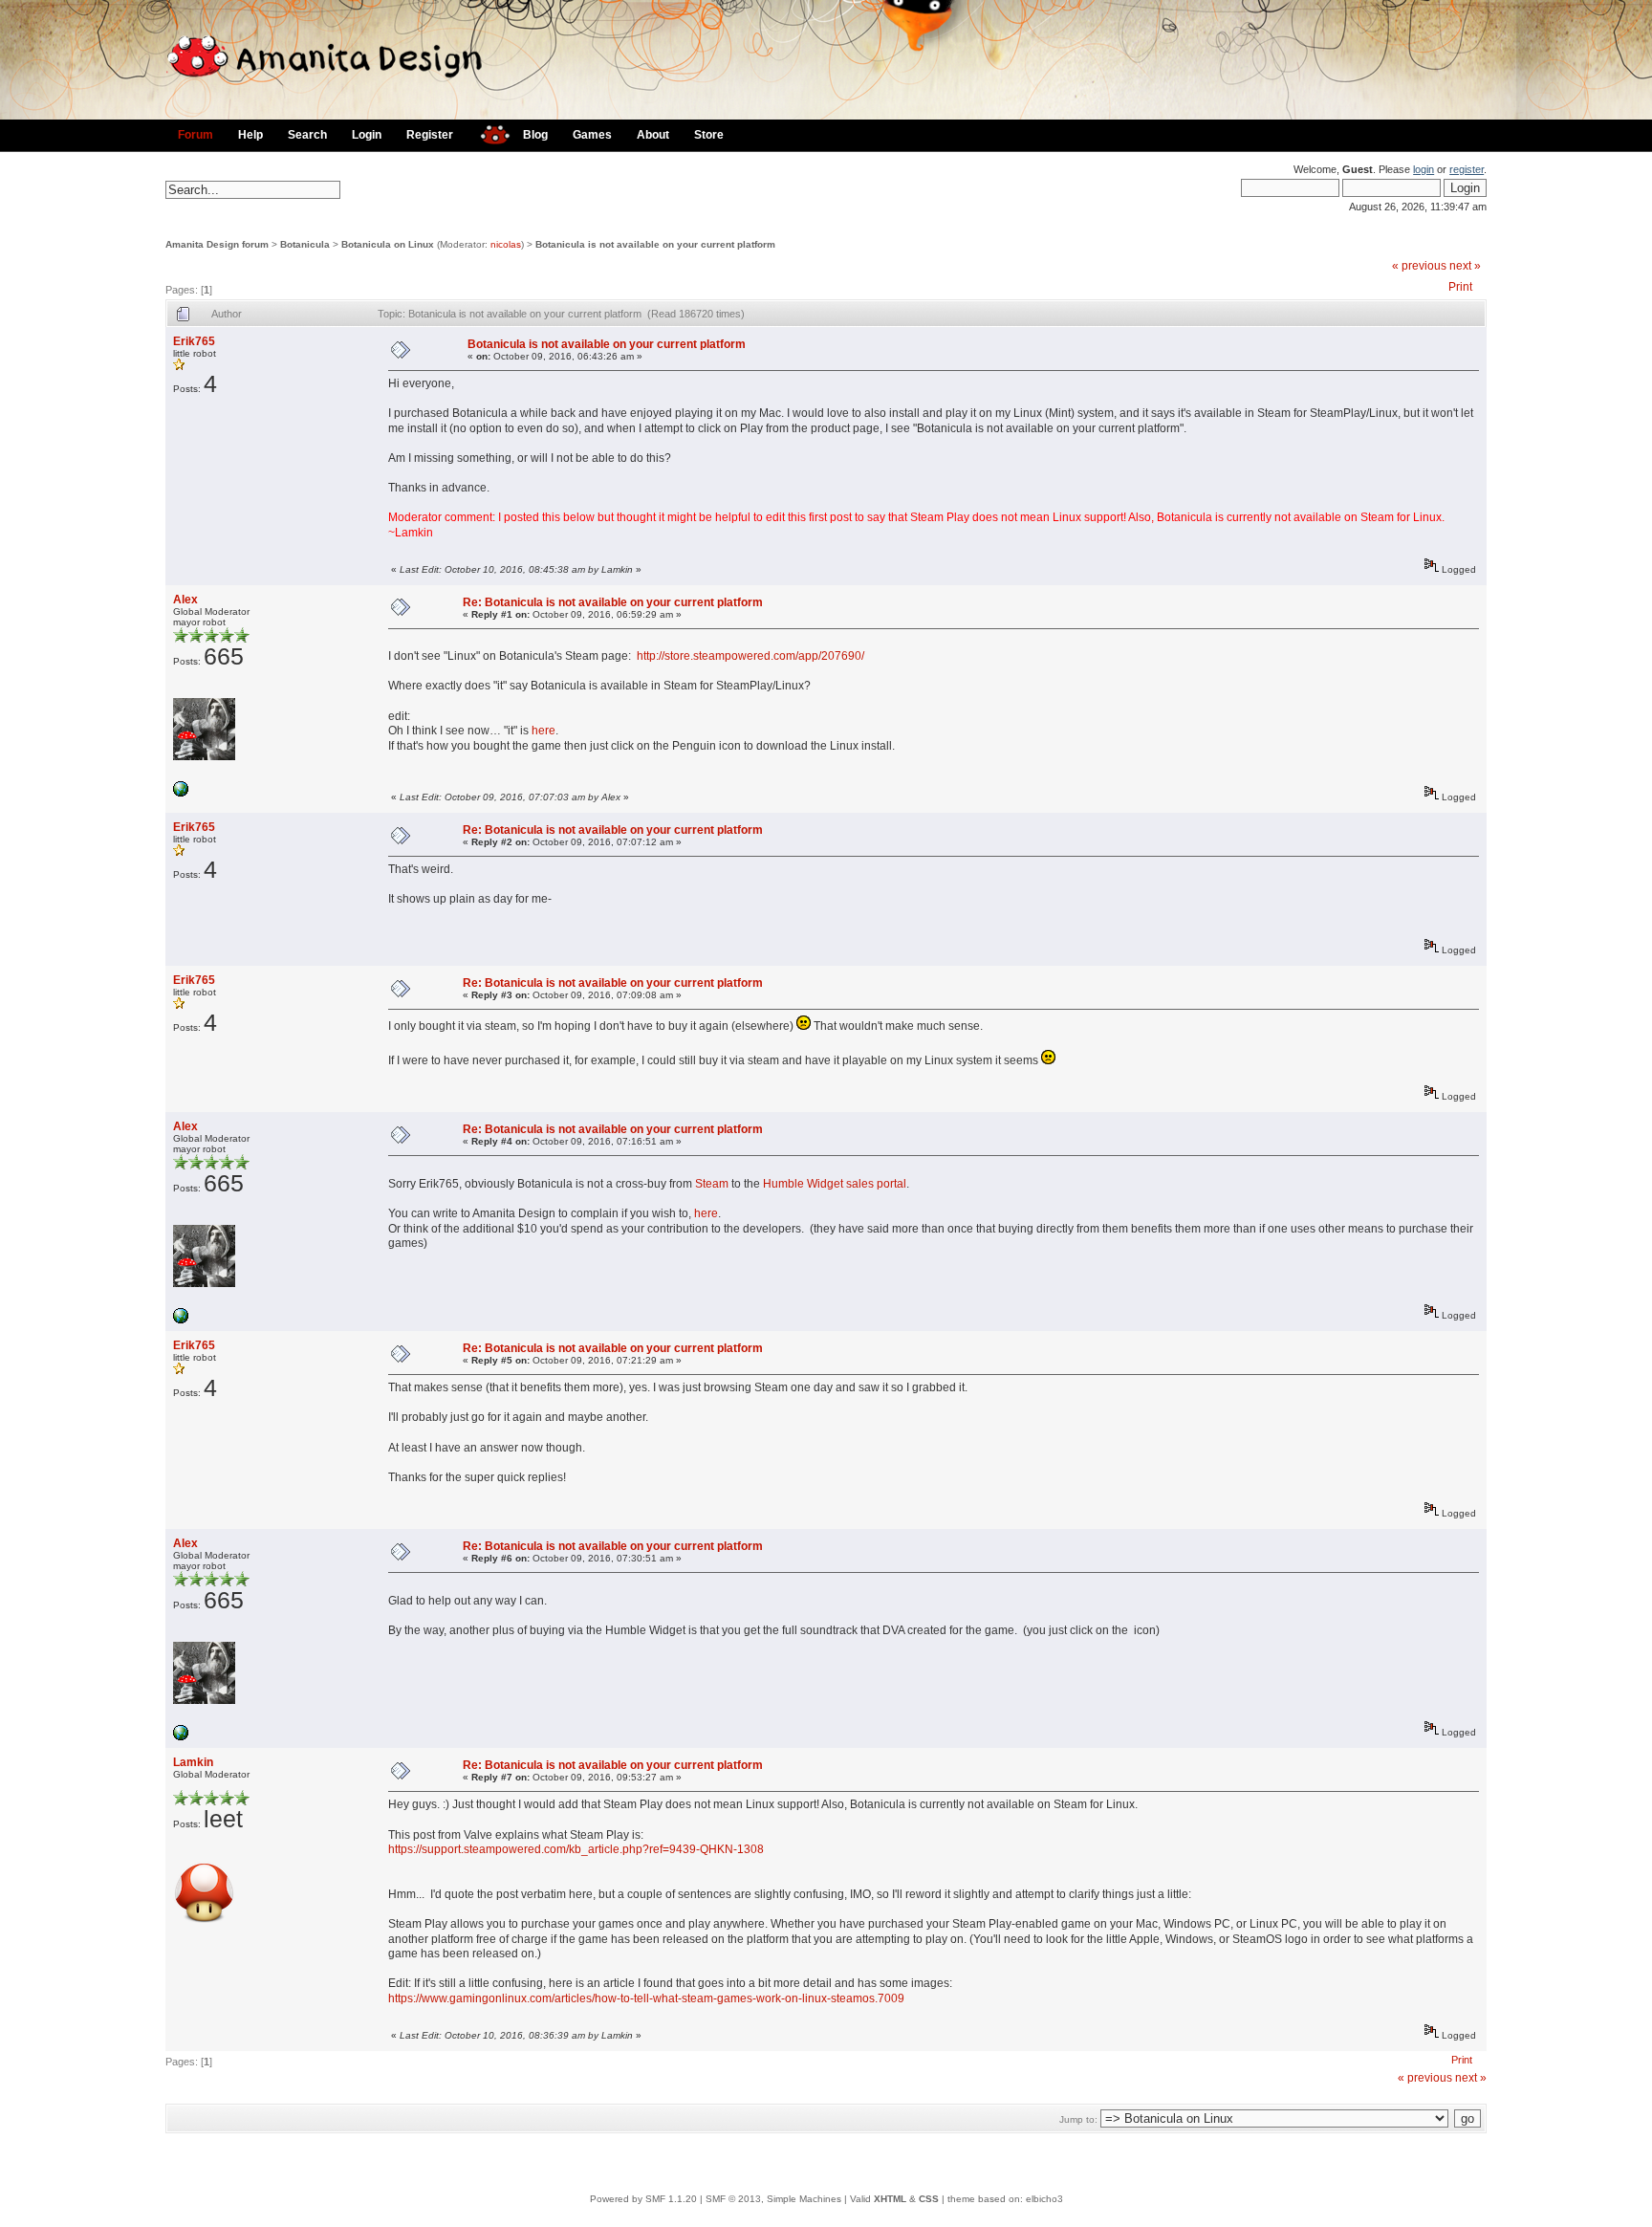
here (543, 731)
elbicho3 (1044, 2199)
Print (1460, 287)
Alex (185, 600)
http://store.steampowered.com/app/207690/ (750, 656)
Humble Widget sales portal (835, 1184)
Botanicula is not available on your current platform (655, 244)
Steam (712, 1184)
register (1467, 169)
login (1424, 169)
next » (1465, 266)
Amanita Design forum (217, 244)
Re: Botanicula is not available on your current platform (613, 602)
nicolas (506, 244)
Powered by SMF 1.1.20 (643, 2199)
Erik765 (194, 341)
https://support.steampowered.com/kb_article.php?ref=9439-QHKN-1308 (576, 1849)
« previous (1419, 266)
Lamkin (193, 1762)
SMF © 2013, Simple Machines (773, 2199)
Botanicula (305, 244)
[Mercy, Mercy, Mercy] (181, 793)
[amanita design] (488, 132)
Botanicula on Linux (388, 244)
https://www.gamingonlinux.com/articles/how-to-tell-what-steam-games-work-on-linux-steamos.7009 (646, 1998)
